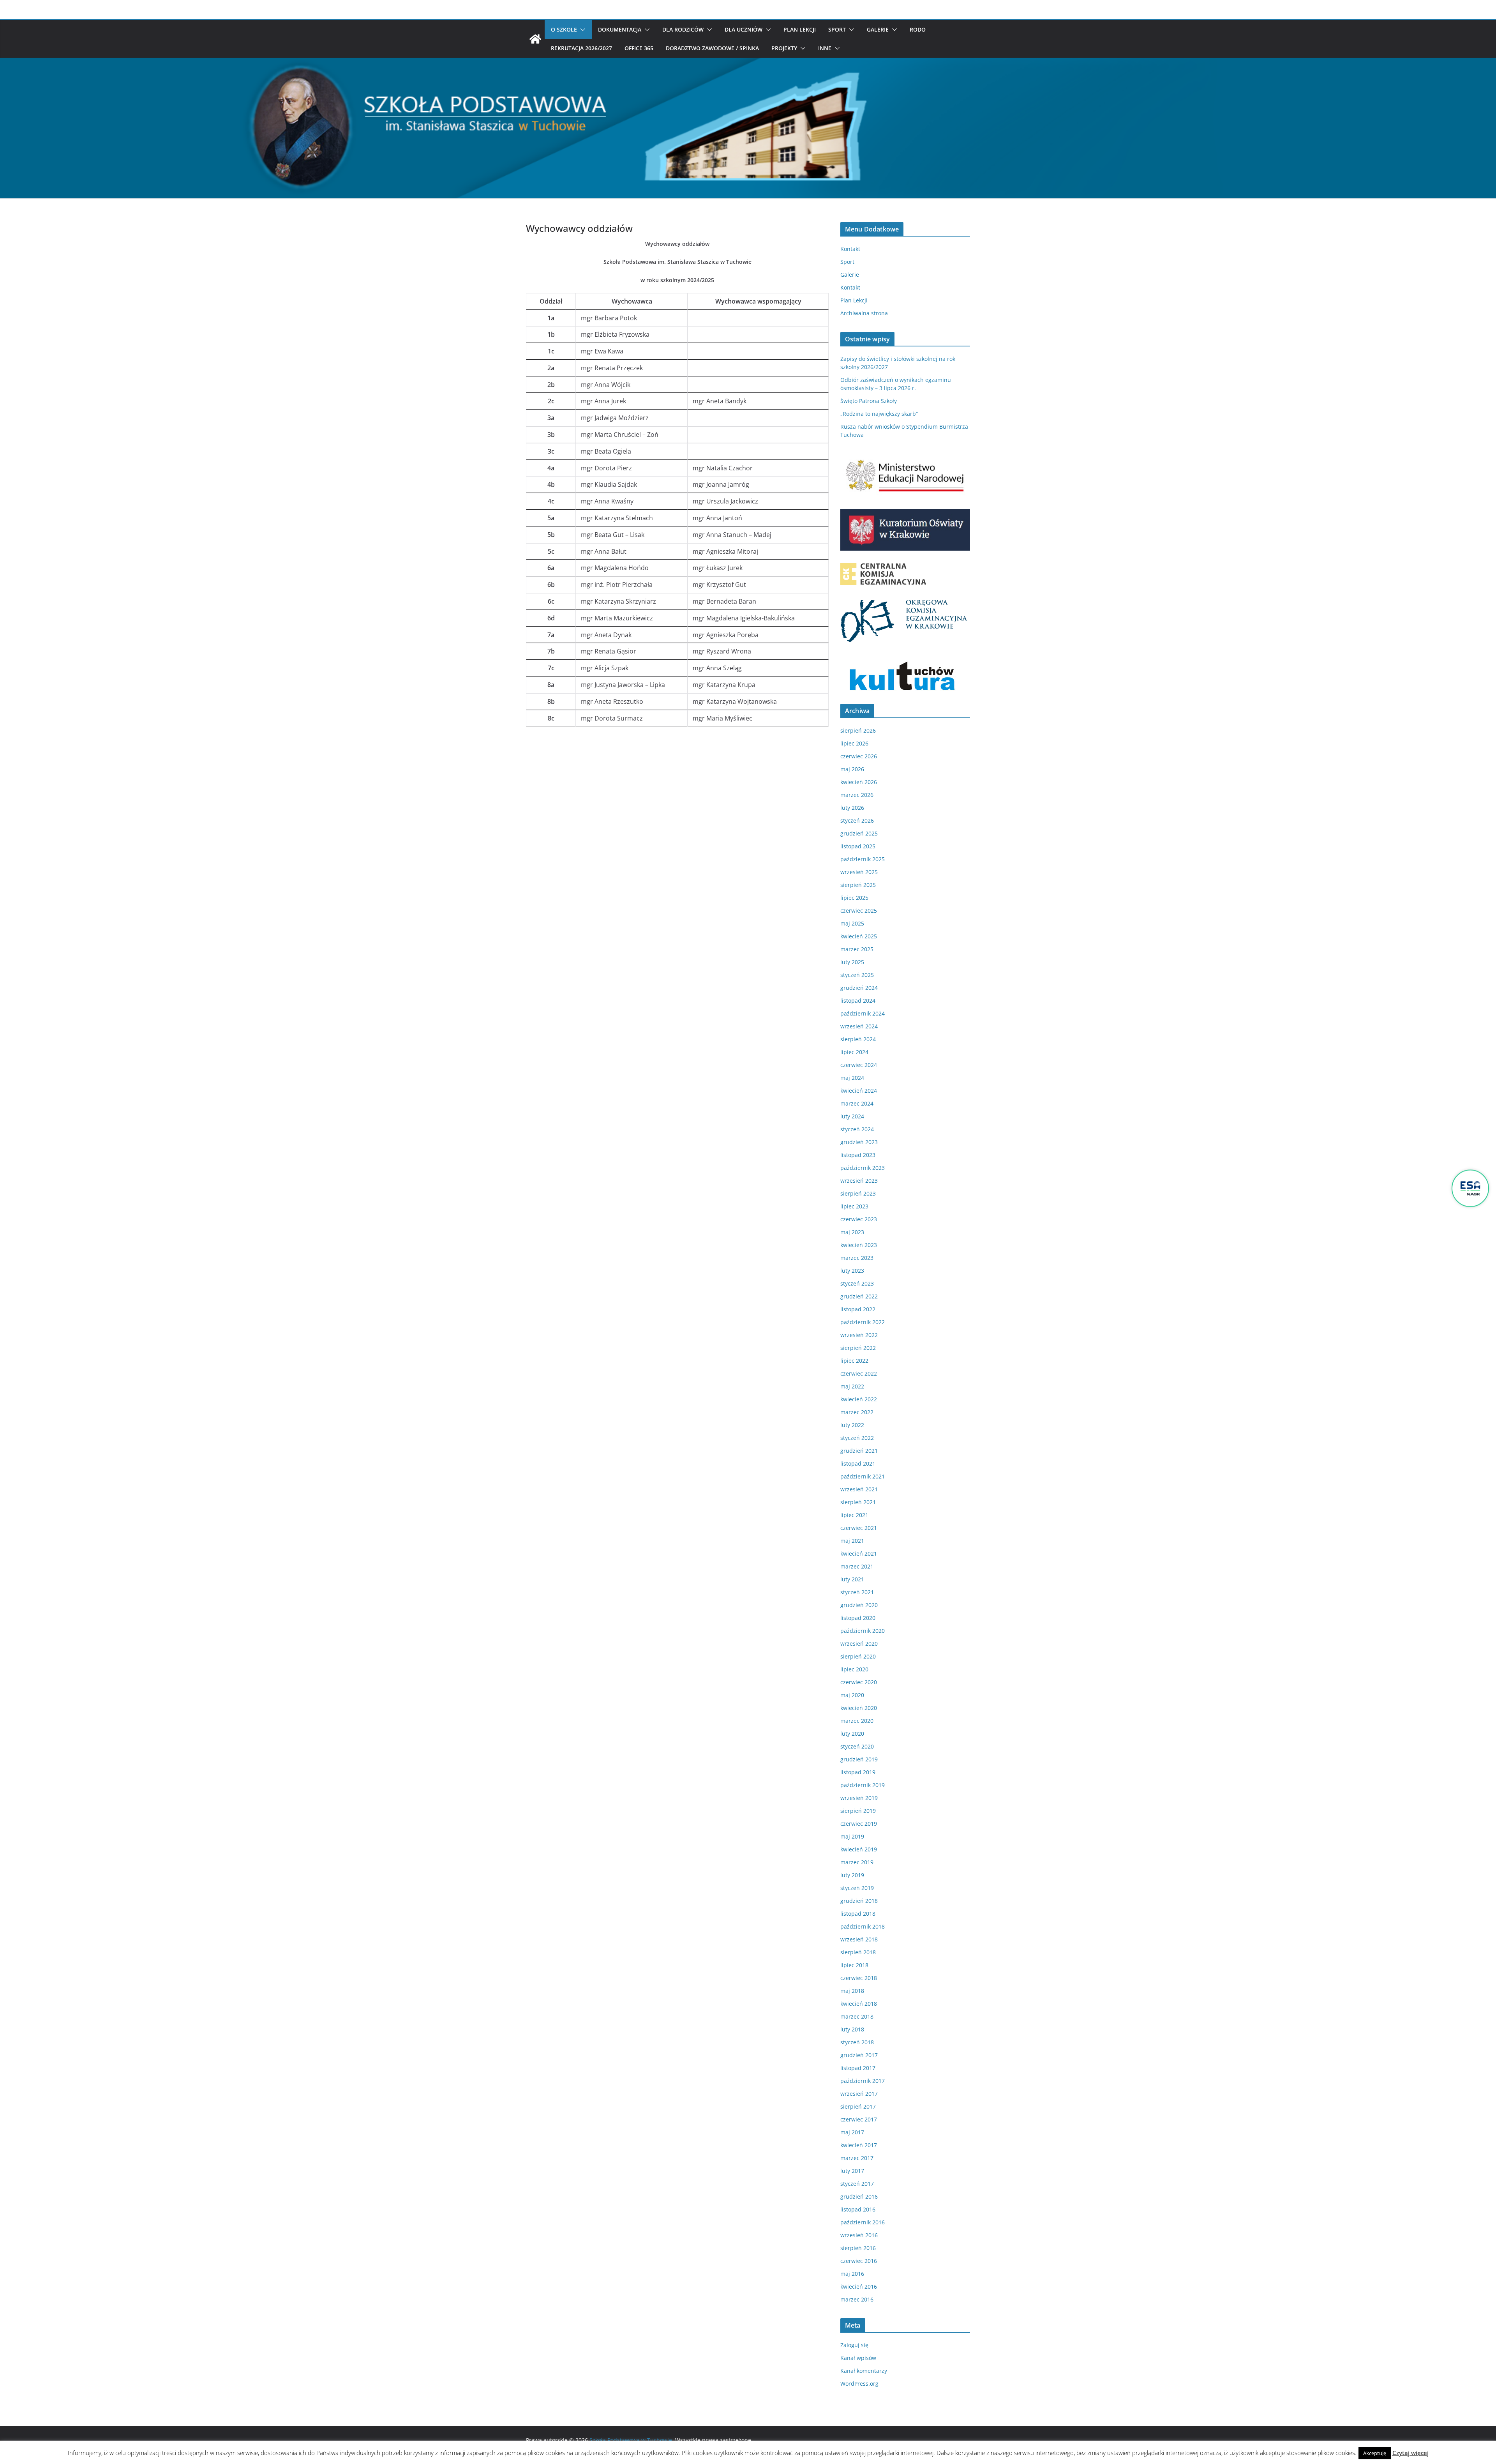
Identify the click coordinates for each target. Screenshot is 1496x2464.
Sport (837, 29)
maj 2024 (852, 1078)
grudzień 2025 (859, 833)
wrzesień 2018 (859, 1939)
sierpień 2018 (858, 1952)
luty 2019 (852, 1875)
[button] (581, 30)
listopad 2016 (858, 2209)
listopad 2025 (858, 846)
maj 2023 (852, 1232)
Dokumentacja (620, 29)
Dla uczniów (744, 29)
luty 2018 (852, 2029)
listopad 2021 (858, 1463)
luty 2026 (852, 808)
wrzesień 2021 (859, 1489)
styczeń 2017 (857, 2184)
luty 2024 (852, 1116)
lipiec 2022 (854, 1361)
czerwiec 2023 (859, 1219)
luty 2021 (852, 1579)
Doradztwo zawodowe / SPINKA (712, 48)
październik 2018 (863, 1926)
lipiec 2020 (854, 1669)
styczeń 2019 (857, 1888)
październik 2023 (863, 1168)
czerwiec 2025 (859, 911)
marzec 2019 (857, 1862)
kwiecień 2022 (859, 1399)
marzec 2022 (857, 1412)
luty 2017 (852, 2171)
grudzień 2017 (859, 2055)
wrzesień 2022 (859, 1335)
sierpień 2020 (858, 1656)
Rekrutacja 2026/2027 (581, 48)
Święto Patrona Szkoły (869, 401)
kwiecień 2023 (859, 1245)
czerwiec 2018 (859, 1978)
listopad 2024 (858, 1001)
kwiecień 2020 (859, 1708)
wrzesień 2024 (859, 1026)
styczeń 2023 (857, 1283)
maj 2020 (852, 1695)
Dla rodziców (683, 29)
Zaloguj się (854, 2345)
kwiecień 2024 (859, 1091)
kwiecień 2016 (859, 2286)
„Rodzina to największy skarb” (879, 414)
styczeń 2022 (857, 1438)
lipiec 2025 (854, 898)
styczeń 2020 (857, 1746)
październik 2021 (863, 1476)
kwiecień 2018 (859, 2004)
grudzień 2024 (859, 988)
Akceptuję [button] (1375, 2453)
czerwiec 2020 (859, 1682)
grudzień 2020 (859, 1605)
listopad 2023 (858, 1155)
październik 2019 (863, 1785)
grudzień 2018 (859, 1901)
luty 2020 (852, 1734)
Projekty (784, 48)
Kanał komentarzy (864, 2371)
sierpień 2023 (858, 1193)
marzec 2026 (857, 795)
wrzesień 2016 (859, 2235)
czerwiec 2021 (859, 1528)
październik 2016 (863, 2222)
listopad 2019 (858, 1772)
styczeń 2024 (857, 1129)
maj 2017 (852, 2132)
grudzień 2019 (859, 1759)
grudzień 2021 (859, 1451)
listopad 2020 (858, 1618)
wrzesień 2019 (859, 1798)
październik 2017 (863, 2081)
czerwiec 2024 (859, 1065)
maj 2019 (852, 1836)
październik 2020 (863, 1631)
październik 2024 (863, 1013)
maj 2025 (852, 923)
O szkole (564, 29)
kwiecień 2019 (859, 1849)
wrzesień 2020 (859, 1644)
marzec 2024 (857, 1103)
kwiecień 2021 (859, 1553)
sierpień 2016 (858, 2248)
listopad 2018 (858, 1914)
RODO (918, 29)
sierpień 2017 (858, 2106)
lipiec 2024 (854, 1052)
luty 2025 (852, 962)
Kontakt (850, 249)
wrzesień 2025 (859, 872)
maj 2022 (852, 1386)
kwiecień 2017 (859, 2145)
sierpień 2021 (858, 1502)
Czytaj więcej (1410, 2453)
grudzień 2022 (859, 1296)
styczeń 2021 (857, 1592)
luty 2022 (852, 1425)
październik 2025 (863, 859)
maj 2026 (852, 769)
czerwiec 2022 (859, 1373)
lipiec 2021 (854, 1515)
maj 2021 (852, 1541)
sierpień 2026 (858, 730)
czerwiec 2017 (859, 2119)
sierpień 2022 (858, 1348)
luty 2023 (852, 1271)
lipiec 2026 (854, 743)
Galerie (878, 29)
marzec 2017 (857, 2158)
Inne (825, 48)
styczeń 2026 (857, 820)
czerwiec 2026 (859, 756)
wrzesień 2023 (859, 1181)
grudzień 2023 (859, 1142)
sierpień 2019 (858, 1811)
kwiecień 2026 (859, 782)
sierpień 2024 (858, 1039)
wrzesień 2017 (859, 2094)
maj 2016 (852, 2274)
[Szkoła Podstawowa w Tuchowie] (535, 39)
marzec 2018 (857, 2016)
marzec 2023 (857, 1258)
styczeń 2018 (857, 2042)
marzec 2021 (857, 1566)
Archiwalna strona (864, 313)
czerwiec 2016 (859, 2261)
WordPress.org (859, 2384)
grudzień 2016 (859, 2196)
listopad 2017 (858, 2068)
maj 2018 (852, 1991)
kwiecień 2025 (859, 936)
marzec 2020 (857, 1721)
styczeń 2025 (857, 975)
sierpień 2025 (858, 885)
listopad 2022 (858, 1309)
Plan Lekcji (800, 29)
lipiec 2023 (854, 1206)
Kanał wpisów (858, 2358)
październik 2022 (863, 1322)
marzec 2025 (857, 949)
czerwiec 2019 (859, 1824)
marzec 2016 (857, 2299)
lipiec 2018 (854, 1965)
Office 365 (639, 48)
